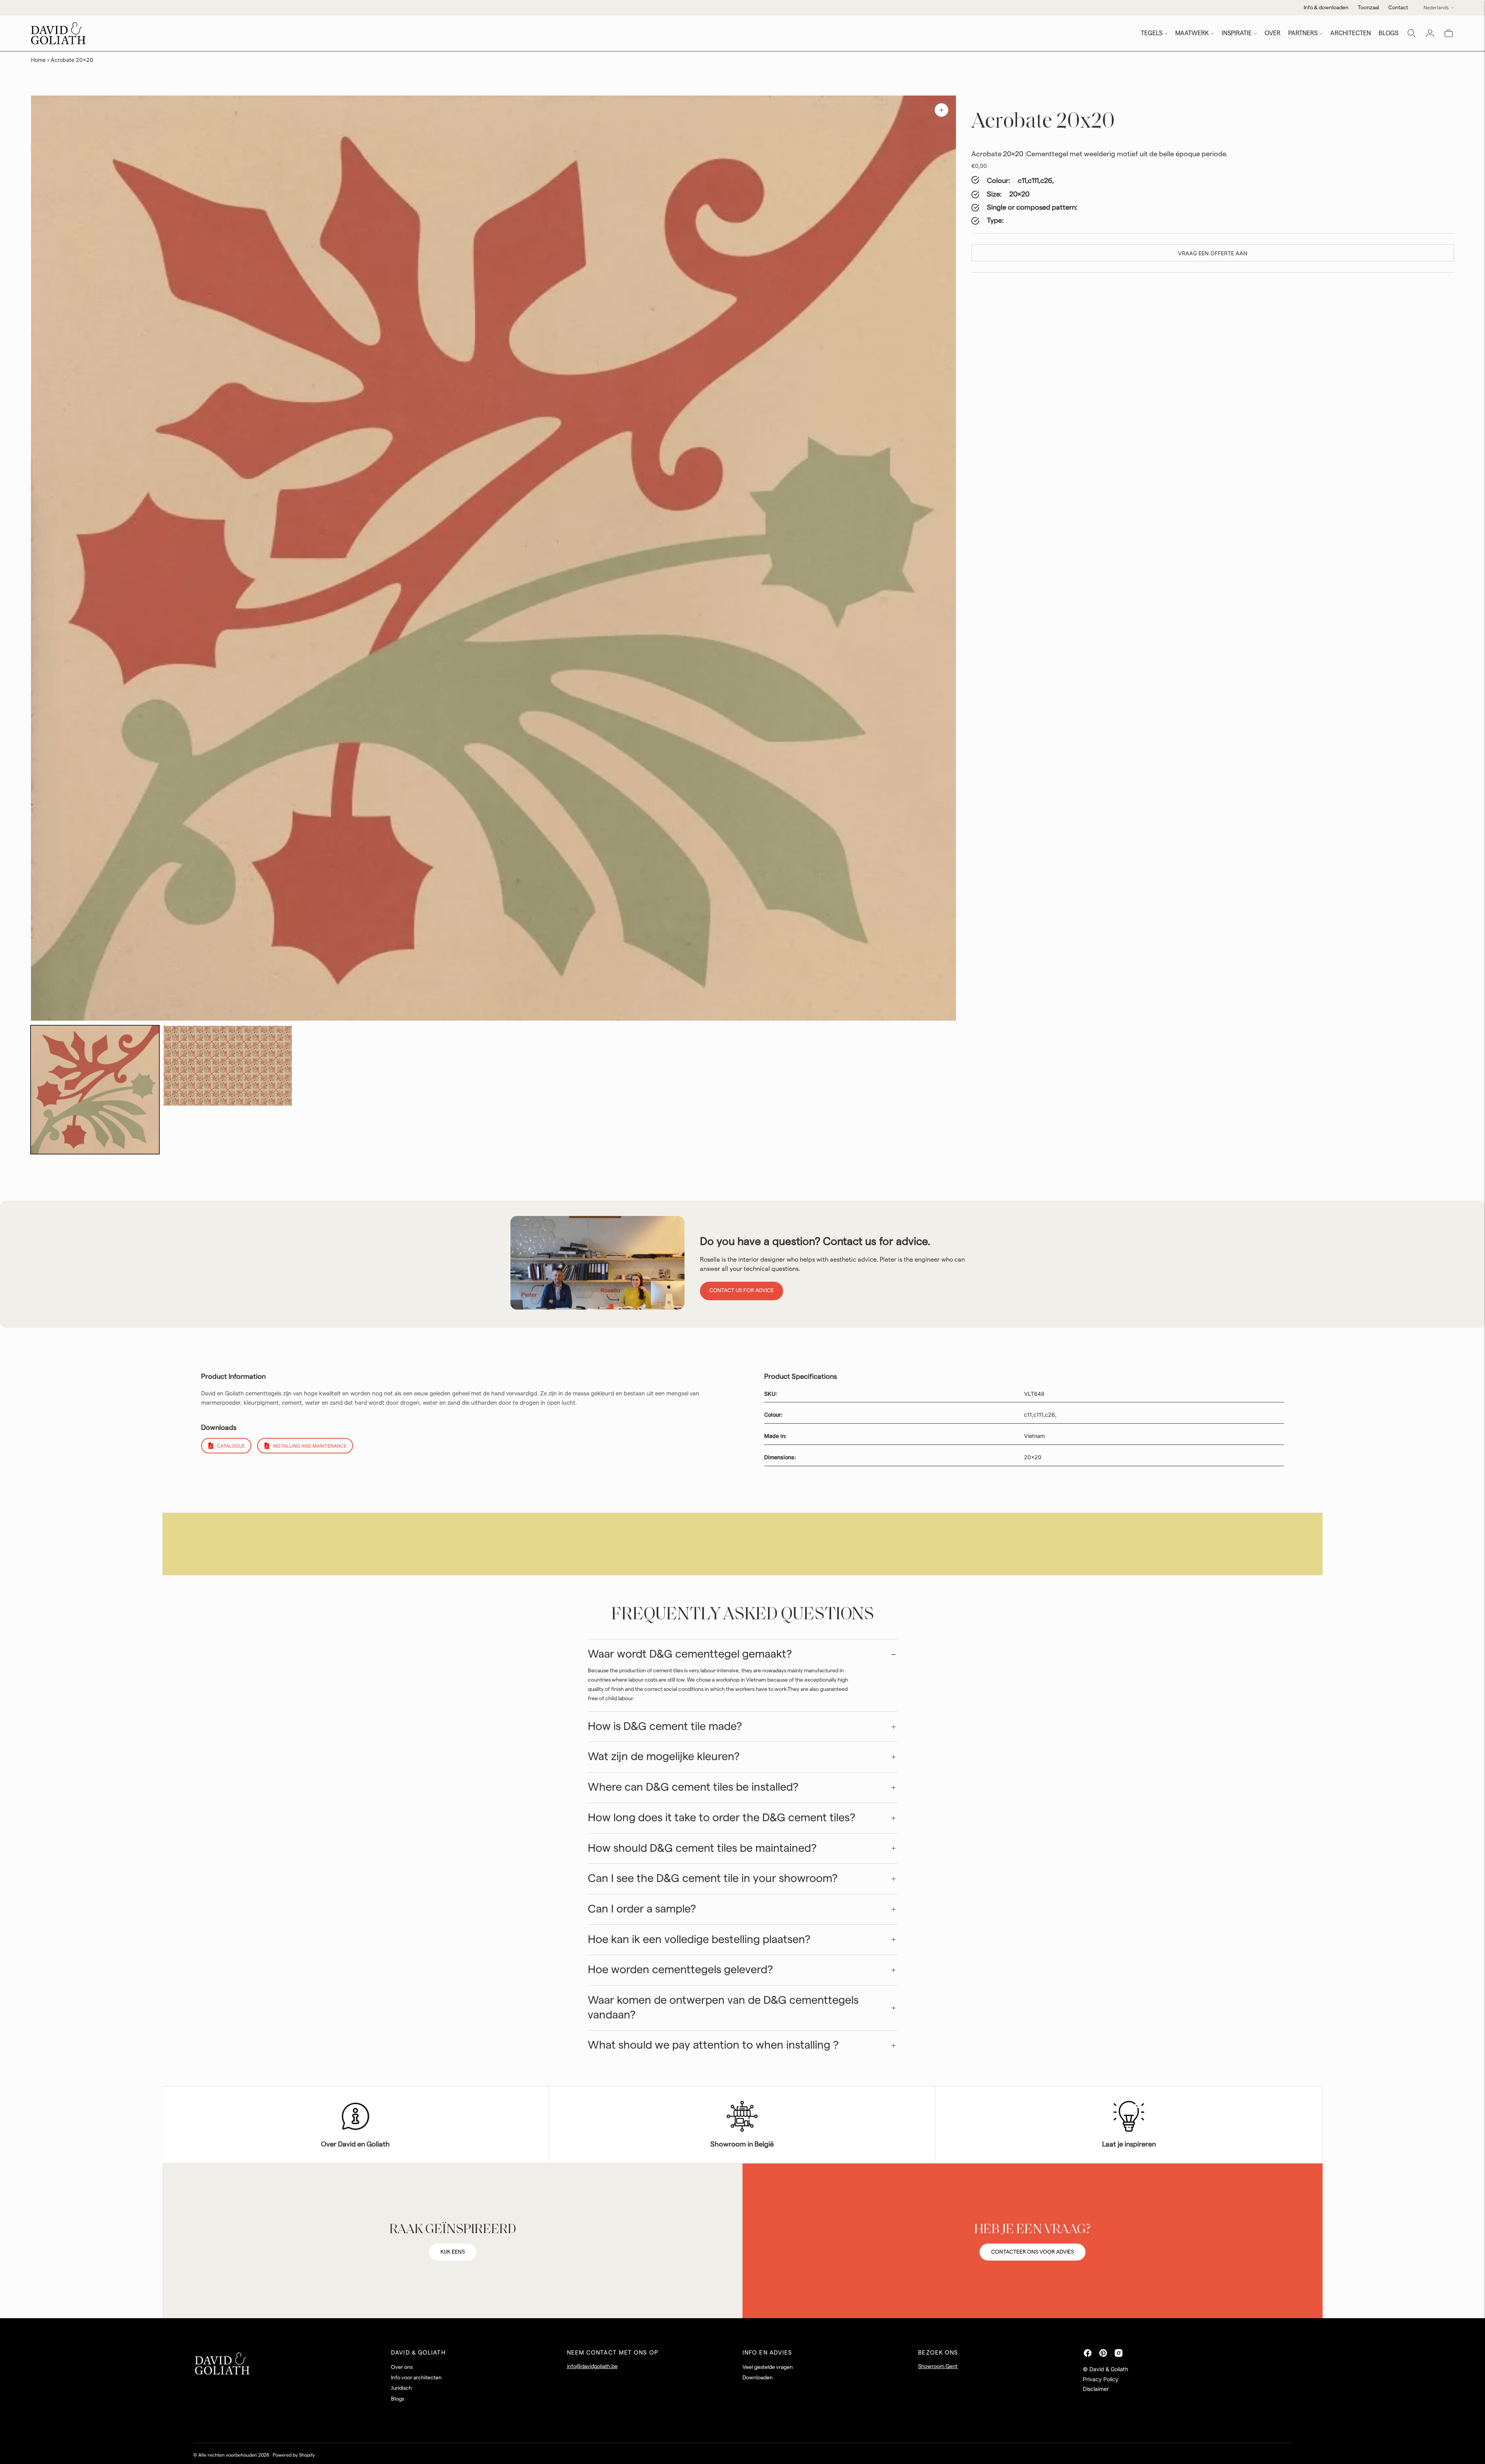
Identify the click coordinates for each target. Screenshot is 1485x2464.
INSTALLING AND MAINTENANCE (310, 1446)
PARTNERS (1303, 33)
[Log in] (1430, 33)
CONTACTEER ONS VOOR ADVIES (1033, 2252)
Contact (1398, 8)
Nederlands (1436, 8)
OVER (1272, 33)
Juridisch (401, 2388)
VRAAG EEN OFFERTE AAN (1213, 253)
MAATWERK (1192, 33)
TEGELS (1152, 33)
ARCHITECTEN (1351, 33)
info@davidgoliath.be (592, 2367)
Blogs (398, 2399)
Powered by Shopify (294, 2455)
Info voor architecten (416, 2378)
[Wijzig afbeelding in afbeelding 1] (95, 1090)
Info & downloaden (1326, 8)
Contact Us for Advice (742, 1291)
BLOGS (1389, 33)
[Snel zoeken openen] (1412, 33)
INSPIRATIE (1237, 33)
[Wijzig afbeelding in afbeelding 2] (228, 1066)
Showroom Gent (938, 2367)
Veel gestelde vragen (768, 2367)
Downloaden (758, 2378)
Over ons (402, 2367)
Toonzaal (1368, 8)
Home (38, 60)
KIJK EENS (453, 2252)
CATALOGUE (231, 1446)
